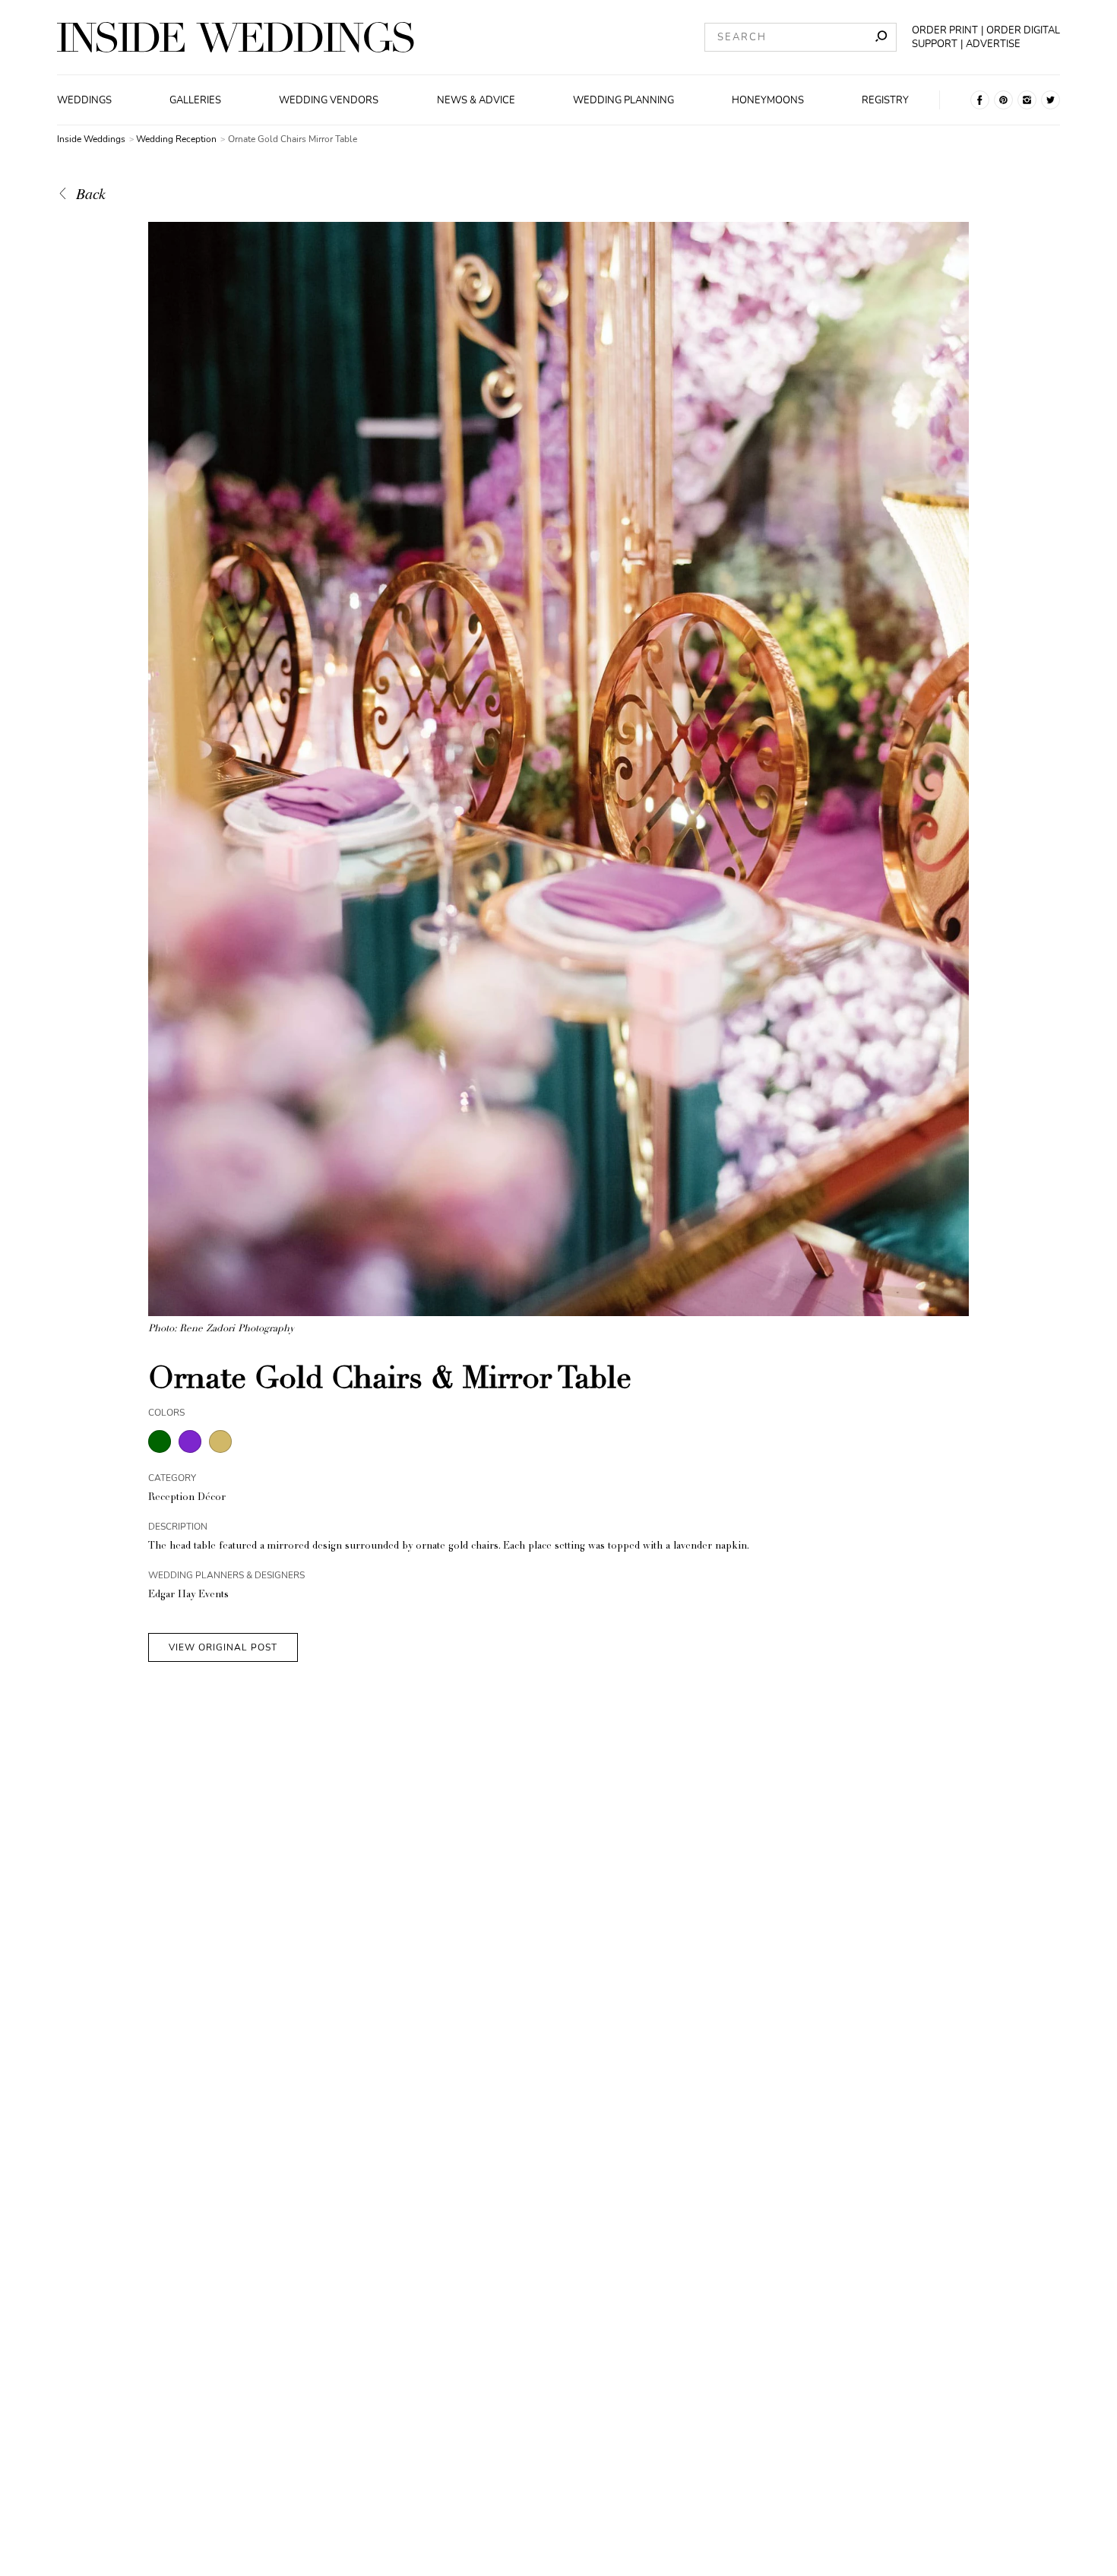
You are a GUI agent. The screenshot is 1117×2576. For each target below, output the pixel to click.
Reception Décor (187, 1498)
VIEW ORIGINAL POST (223, 1647)
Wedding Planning (623, 100)
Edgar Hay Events (188, 1595)
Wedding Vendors (329, 100)
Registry (885, 100)
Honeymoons (768, 100)
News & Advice (476, 100)
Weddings (84, 100)
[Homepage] (236, 37)
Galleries (195, 100)
